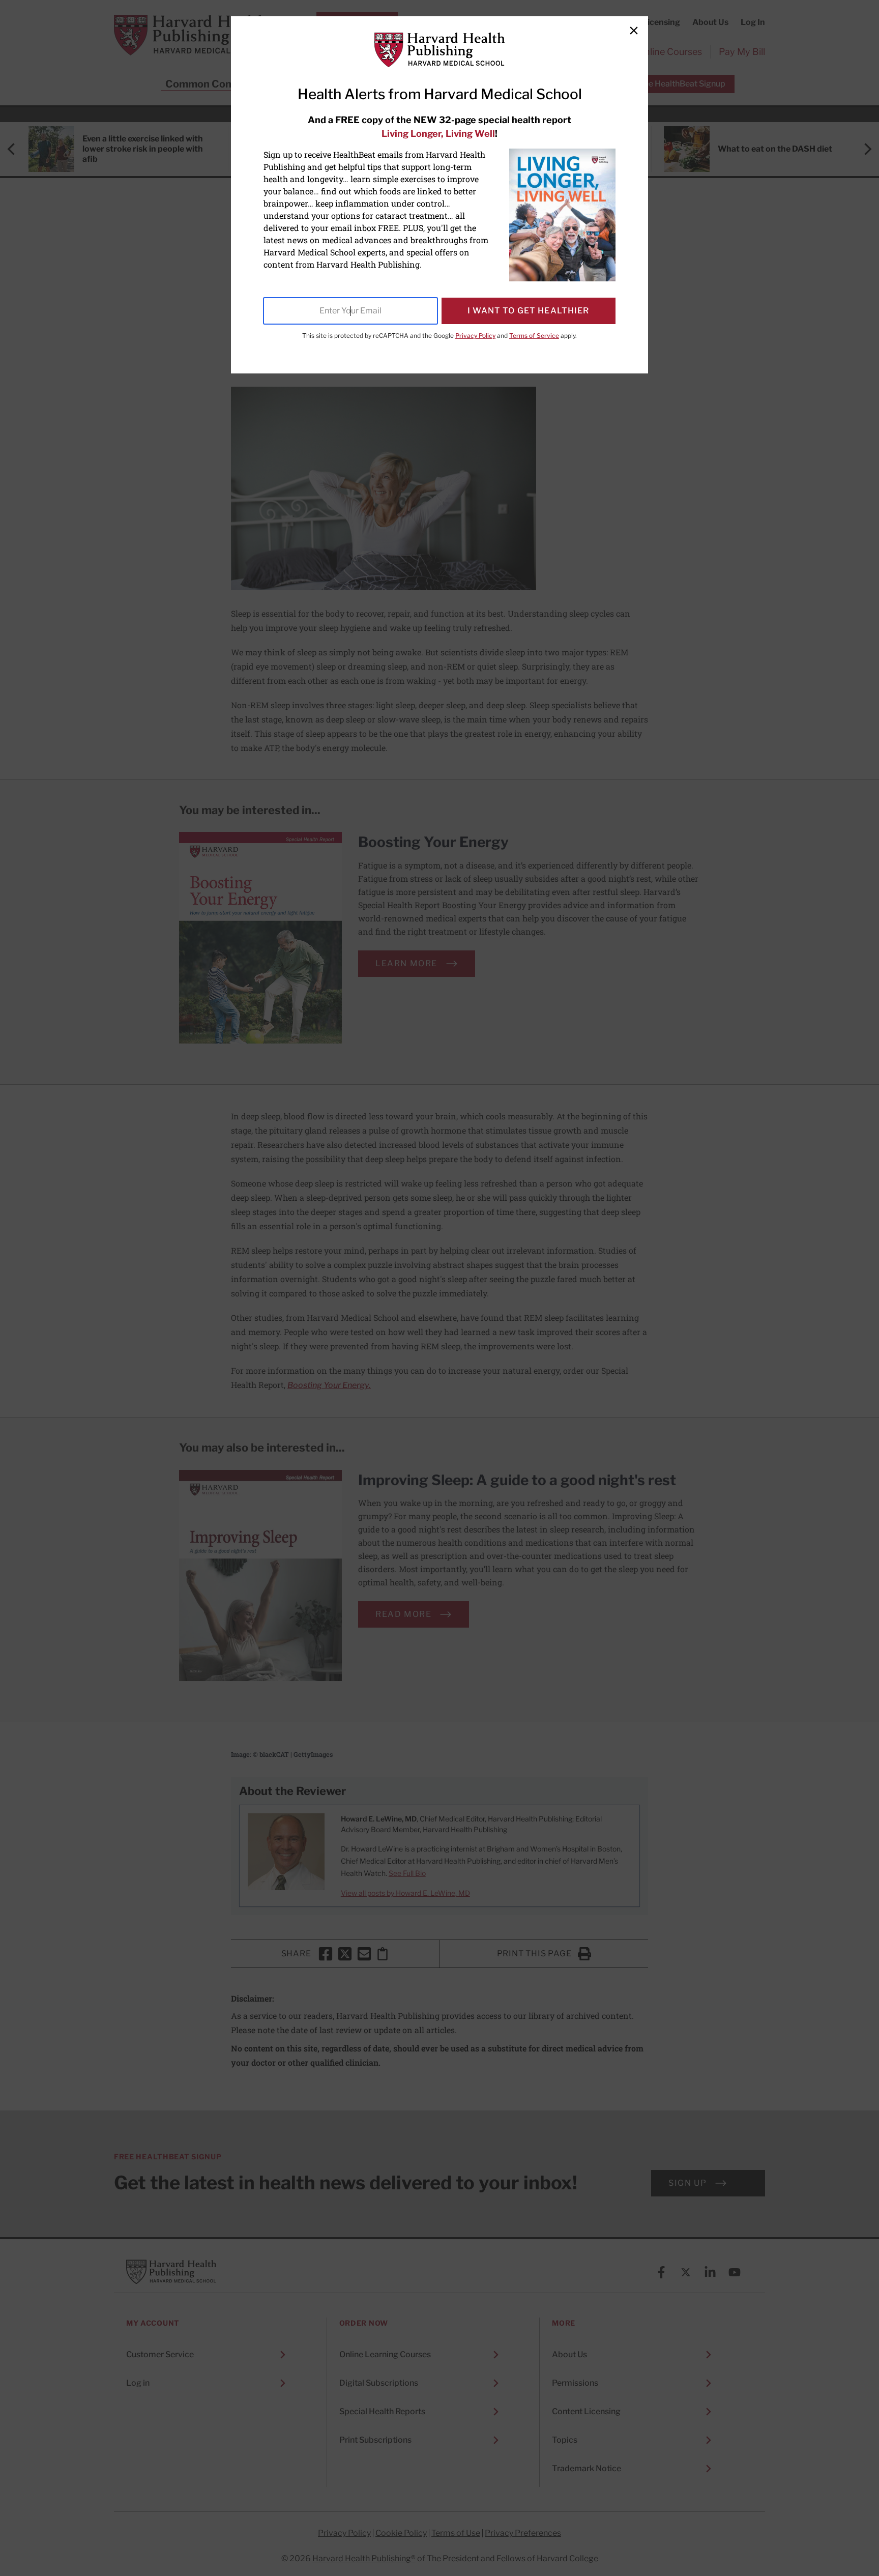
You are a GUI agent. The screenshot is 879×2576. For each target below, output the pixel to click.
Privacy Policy (475, 336)
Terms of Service (534, 336)
